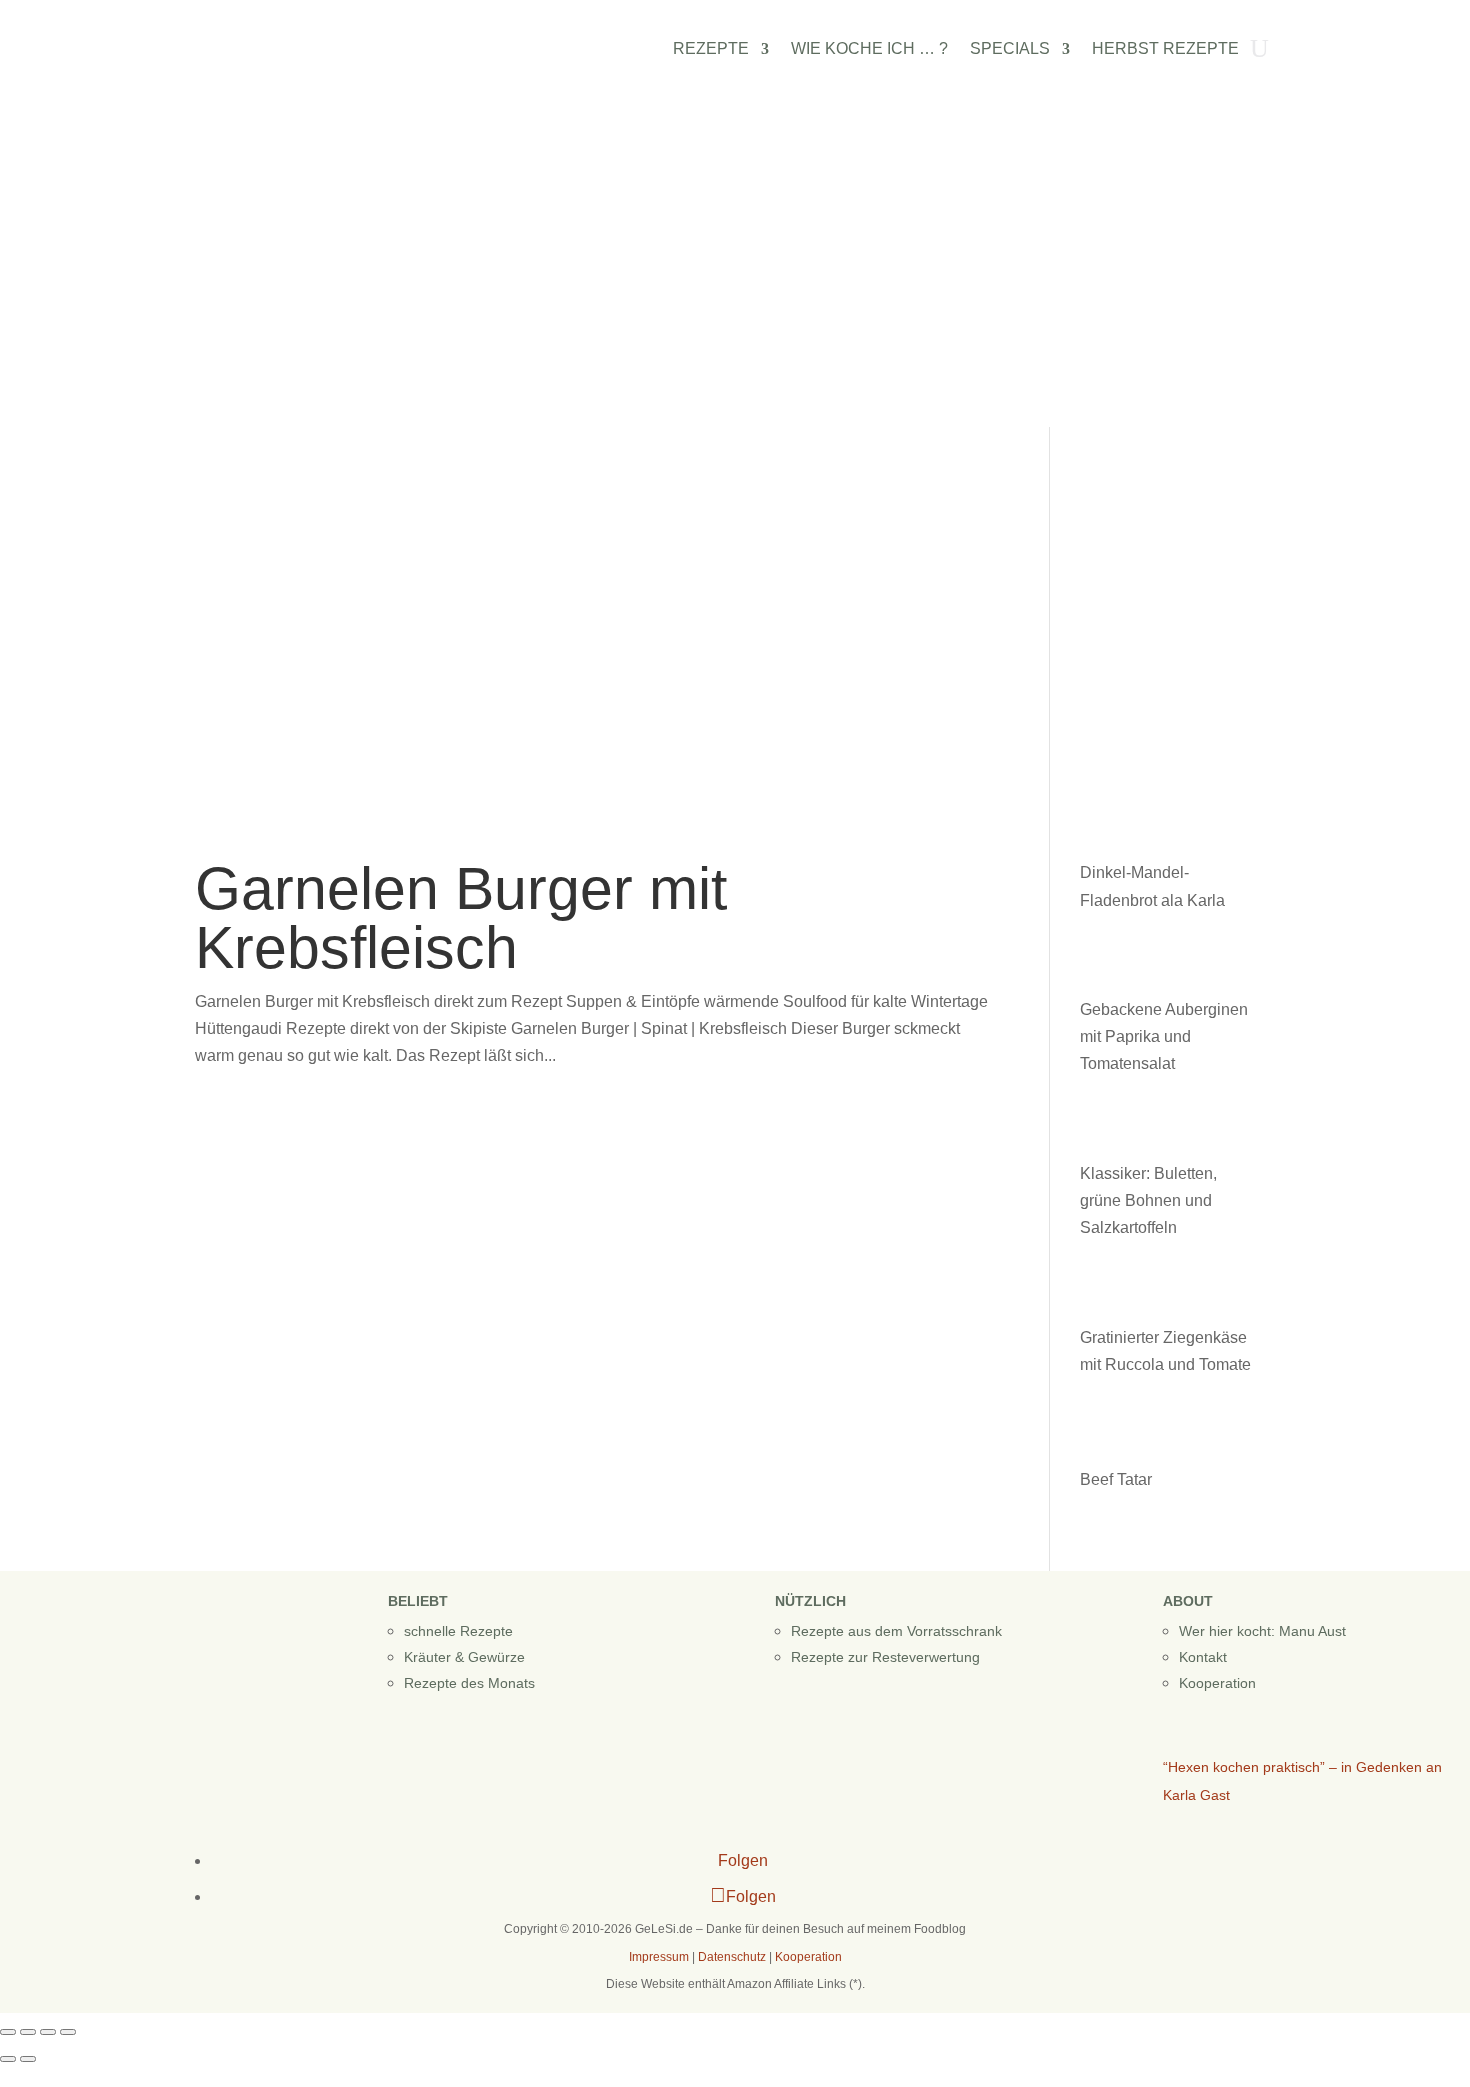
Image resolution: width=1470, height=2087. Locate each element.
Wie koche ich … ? (869, 49)
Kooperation (1217, 1683)
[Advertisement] (735, 277)
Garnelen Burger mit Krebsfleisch (461, 918)
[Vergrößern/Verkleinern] (8, 2032)
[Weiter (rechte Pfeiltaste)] (28, 2059)
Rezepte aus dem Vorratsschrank (896, 1631)
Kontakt (1203, 1657)
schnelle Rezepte (458, 1631)
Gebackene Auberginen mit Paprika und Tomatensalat (1164, 1036)
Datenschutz (732, 1957)
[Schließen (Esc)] (68, 2032)
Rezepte (711, 49)
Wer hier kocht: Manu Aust (1262, 1631)
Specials (1010, 49)
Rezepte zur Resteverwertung (885, 1657)
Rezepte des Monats (469, 1683)
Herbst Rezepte (1165, 49)
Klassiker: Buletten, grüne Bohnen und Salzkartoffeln (1148, 1200)
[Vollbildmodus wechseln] (28, 2032)
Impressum (659, 1957)
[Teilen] (48, 2032)
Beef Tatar (1116, 1479)
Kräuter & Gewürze (464, 1657)
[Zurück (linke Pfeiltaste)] (8, 2059)
